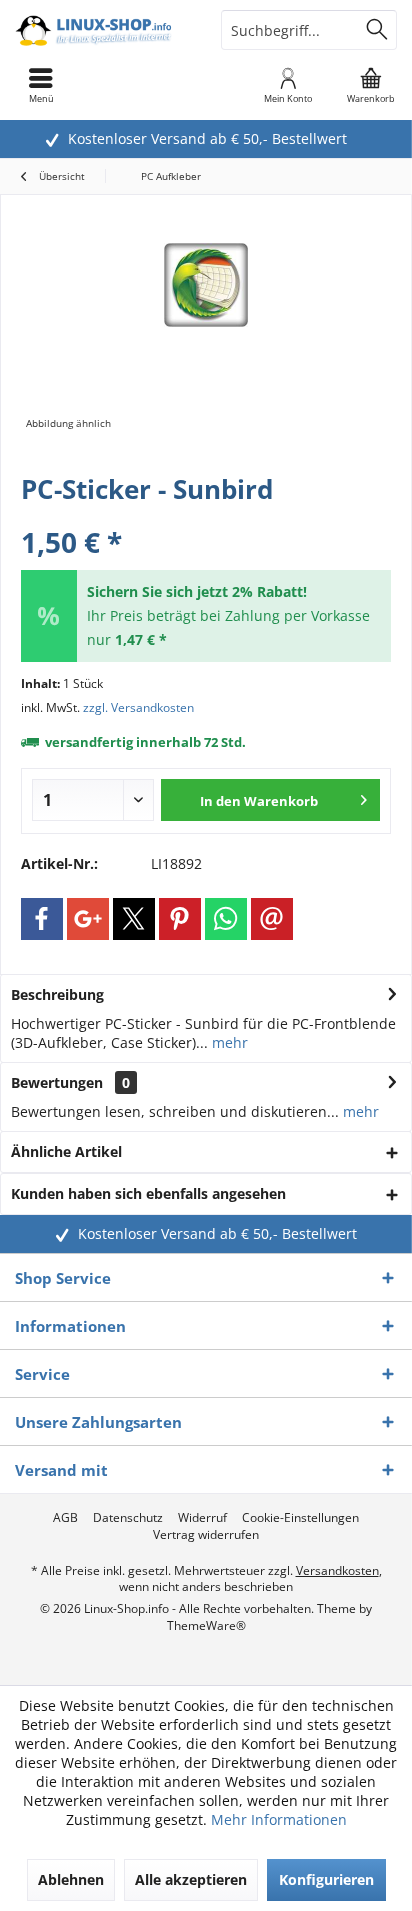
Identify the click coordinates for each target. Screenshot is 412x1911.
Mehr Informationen (279, 1819)
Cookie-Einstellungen (300, 1518)
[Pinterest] (180, 919)
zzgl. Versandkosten (138, 707)
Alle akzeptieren (191, 1879)
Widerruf (202, 1518)
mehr (228, 1042)
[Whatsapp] (226, 919)
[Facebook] (42, 919)
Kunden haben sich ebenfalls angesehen (148, 1193)
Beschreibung (57, 994)
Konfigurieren (326, 1879)
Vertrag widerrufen (206, 1535)
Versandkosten (337, 1570)
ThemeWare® (206, 1625)
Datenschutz (128, 1518)
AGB (65, 1518)
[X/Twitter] (134, 919)
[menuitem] (371, 85)
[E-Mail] (272, 919)
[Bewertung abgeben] (206, 515)
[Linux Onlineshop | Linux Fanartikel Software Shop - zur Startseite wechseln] (103, 30)
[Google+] (88, 919)
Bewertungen (57, 1082)
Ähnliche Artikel (66, 1151)
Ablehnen (71, 1879)
